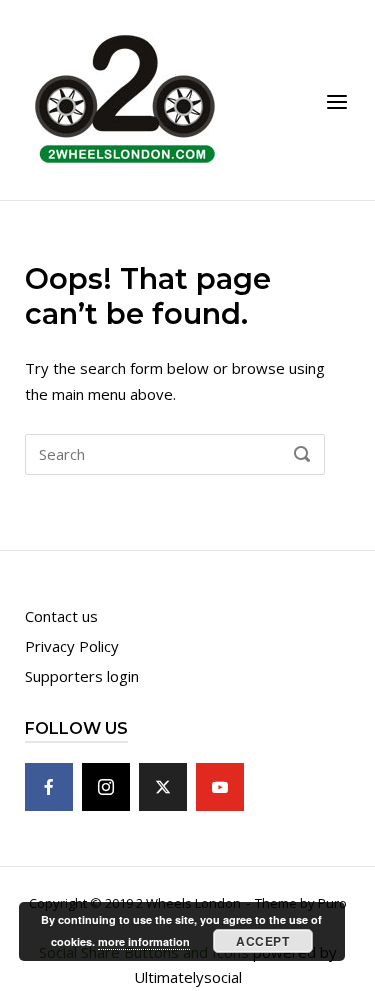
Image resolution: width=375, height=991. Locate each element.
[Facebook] (49, 787)
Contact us (61, 616)
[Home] (125, 98)
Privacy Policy (72, 646)
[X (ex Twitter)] (163, 787)
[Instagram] (106, 787)
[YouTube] (220, 787)
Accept (262, 941)
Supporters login (82, 676)
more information (144, 941)
